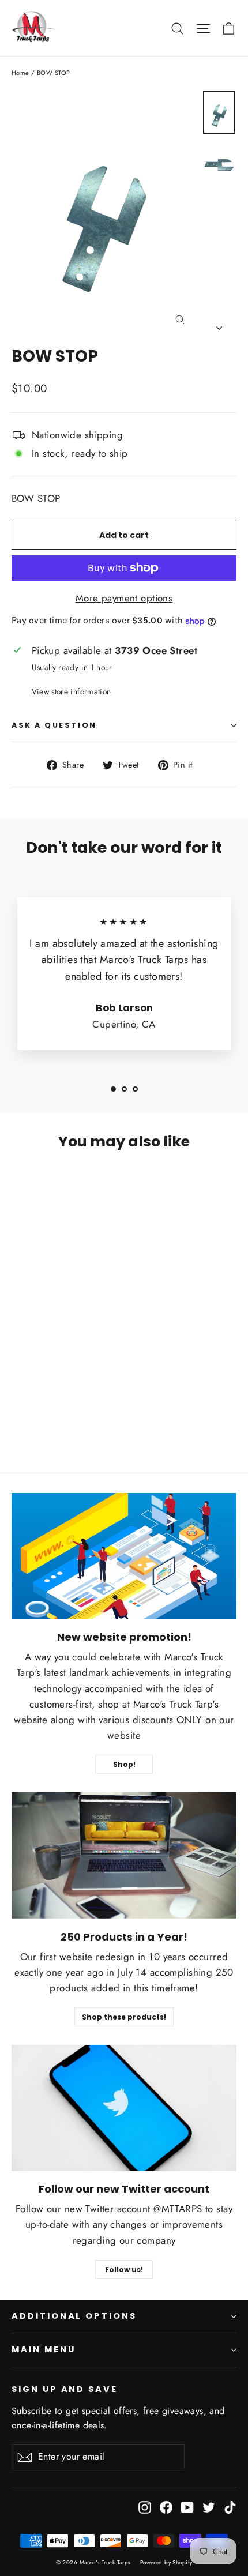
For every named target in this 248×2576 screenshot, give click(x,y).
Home (20, 73)
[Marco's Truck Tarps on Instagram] (145, 2507)
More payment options (124, 598)
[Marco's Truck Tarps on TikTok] (230, 2507)
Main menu (43, 2349)
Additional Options (74, 2316)
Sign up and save (65, 2389)
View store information (71, 691)
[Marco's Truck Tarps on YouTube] (187, 2507)
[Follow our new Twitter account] (124, 2108)
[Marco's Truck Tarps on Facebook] (166, 2507)
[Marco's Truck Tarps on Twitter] (209, 2507)
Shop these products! (124, 2017)
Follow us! (124, 2269)
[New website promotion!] (124, 1556)
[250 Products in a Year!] (124, 1855)
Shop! (124, 1764)
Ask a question (54, 725)
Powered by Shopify (166, 2562)
